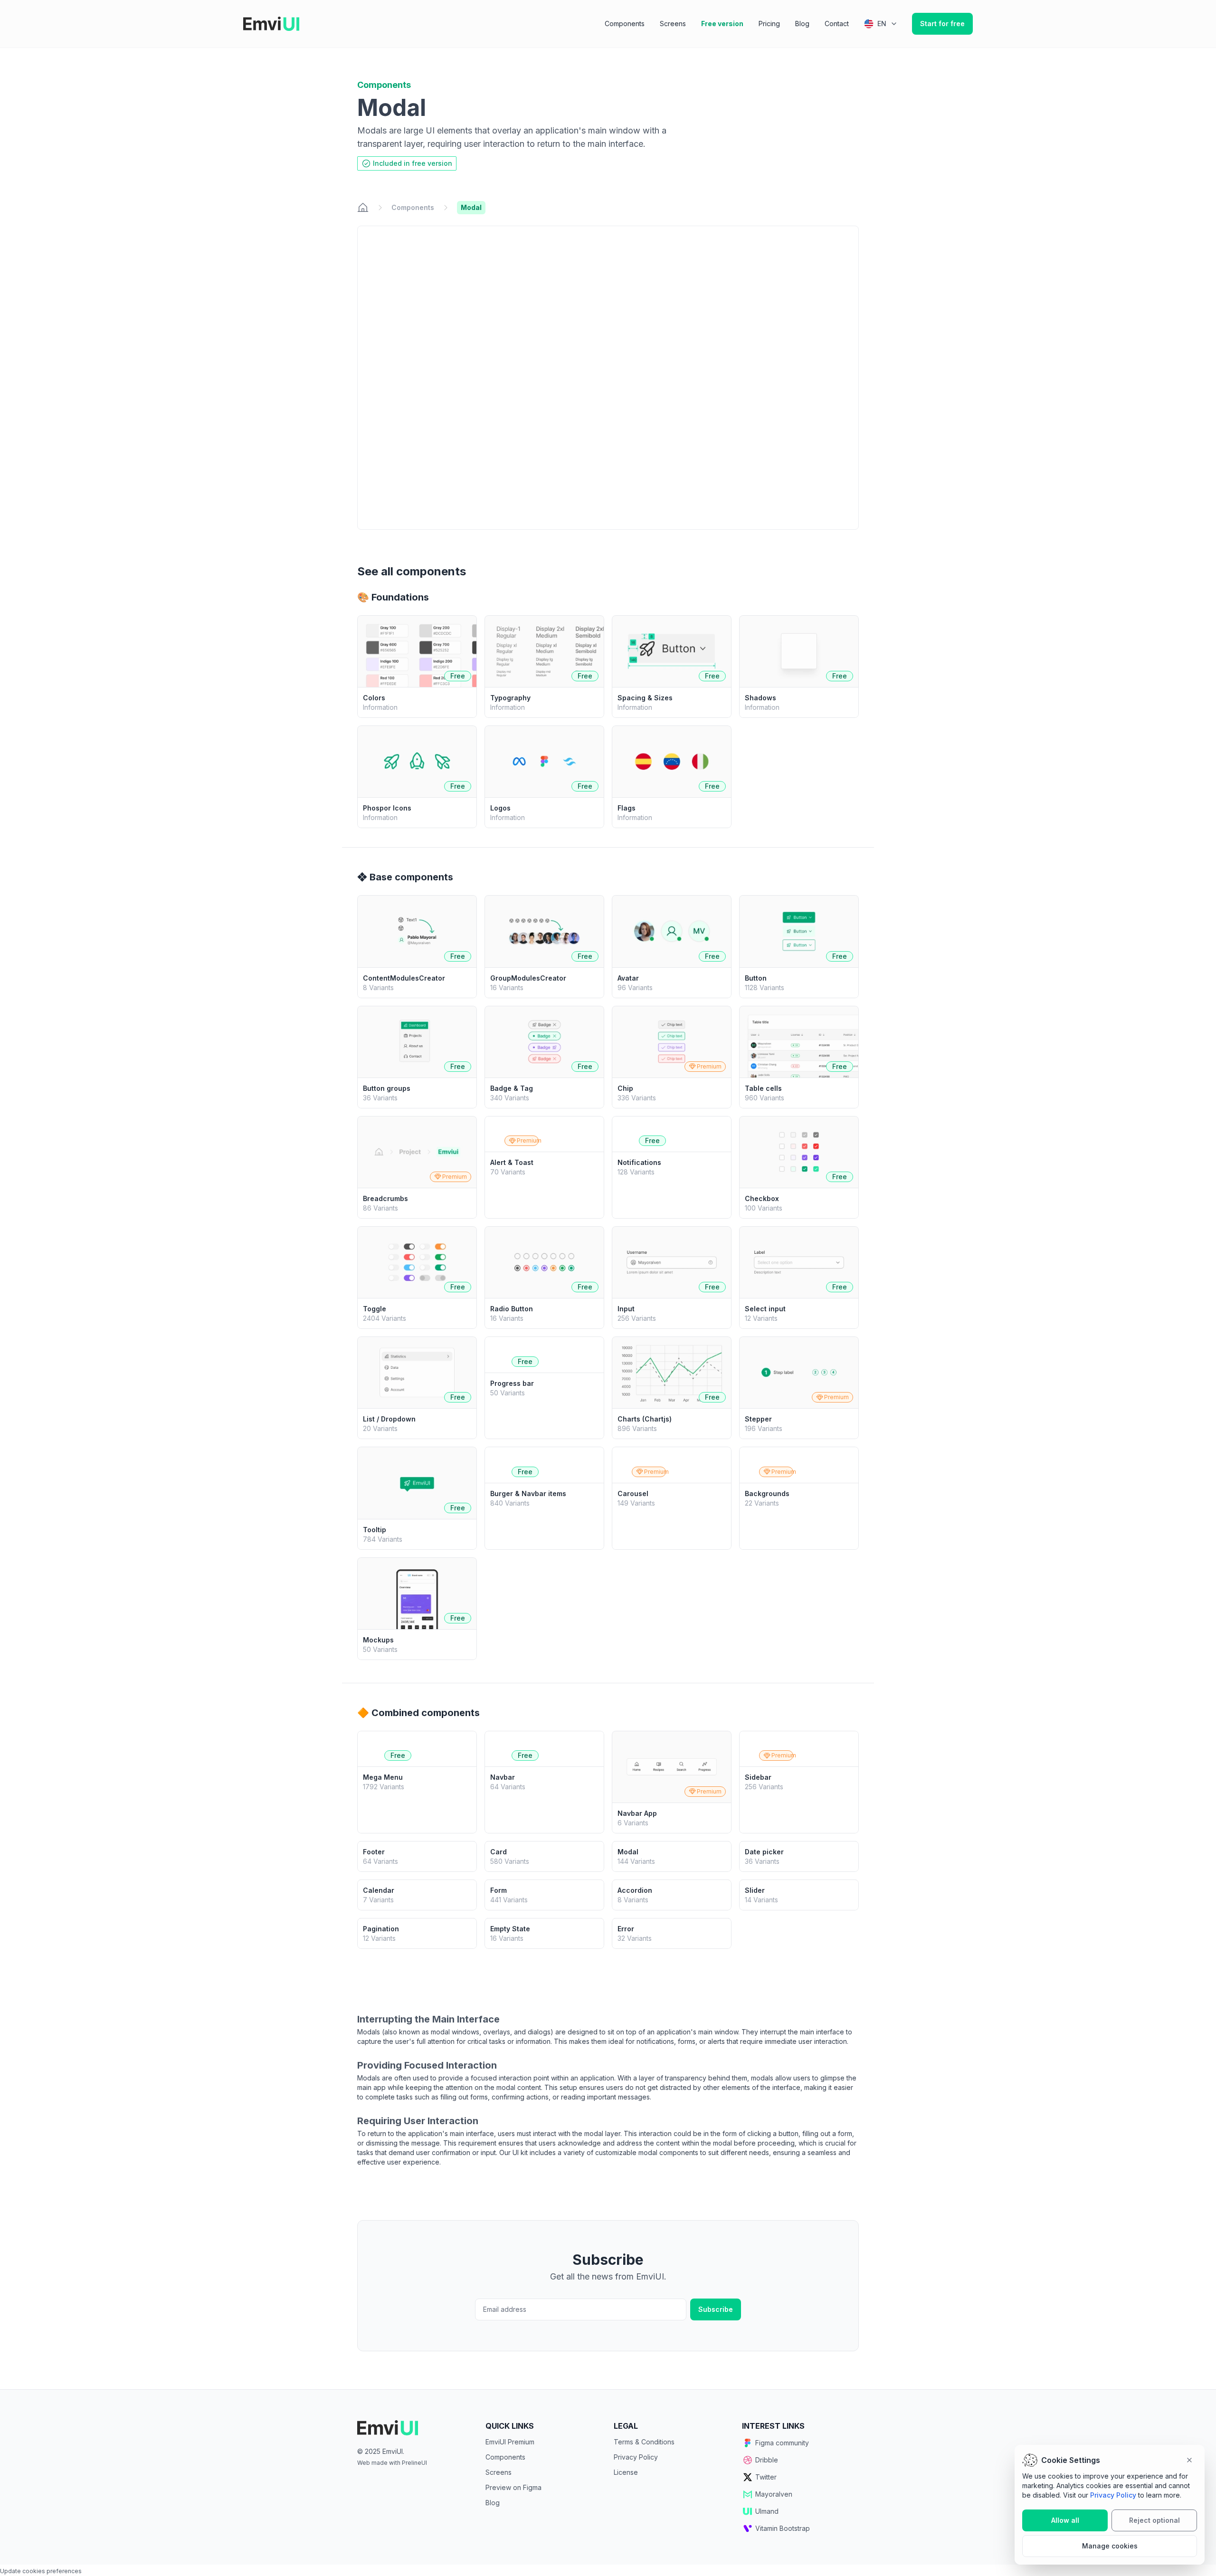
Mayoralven (774, 2494)
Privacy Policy (636, 2457)
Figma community (782, 2443)
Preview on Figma (513, 2487)
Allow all (1065, 2520)
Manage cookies (1110, 2546)
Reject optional (1154, 2520)
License (626, 2472)
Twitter (766, 2477)
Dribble (767, 2460)
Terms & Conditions (644, 2442)
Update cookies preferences (41, 2571)
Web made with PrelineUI (392, 2463)
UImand (767, 2511)
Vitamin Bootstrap (783, 2528)
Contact (837, 24)
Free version (722, 24)
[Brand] (416, 2428)
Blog (802, 24)
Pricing (769, 24)
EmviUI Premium (510, 2442)
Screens (673, 24)
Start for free (942, 24)
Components (625, 24)
